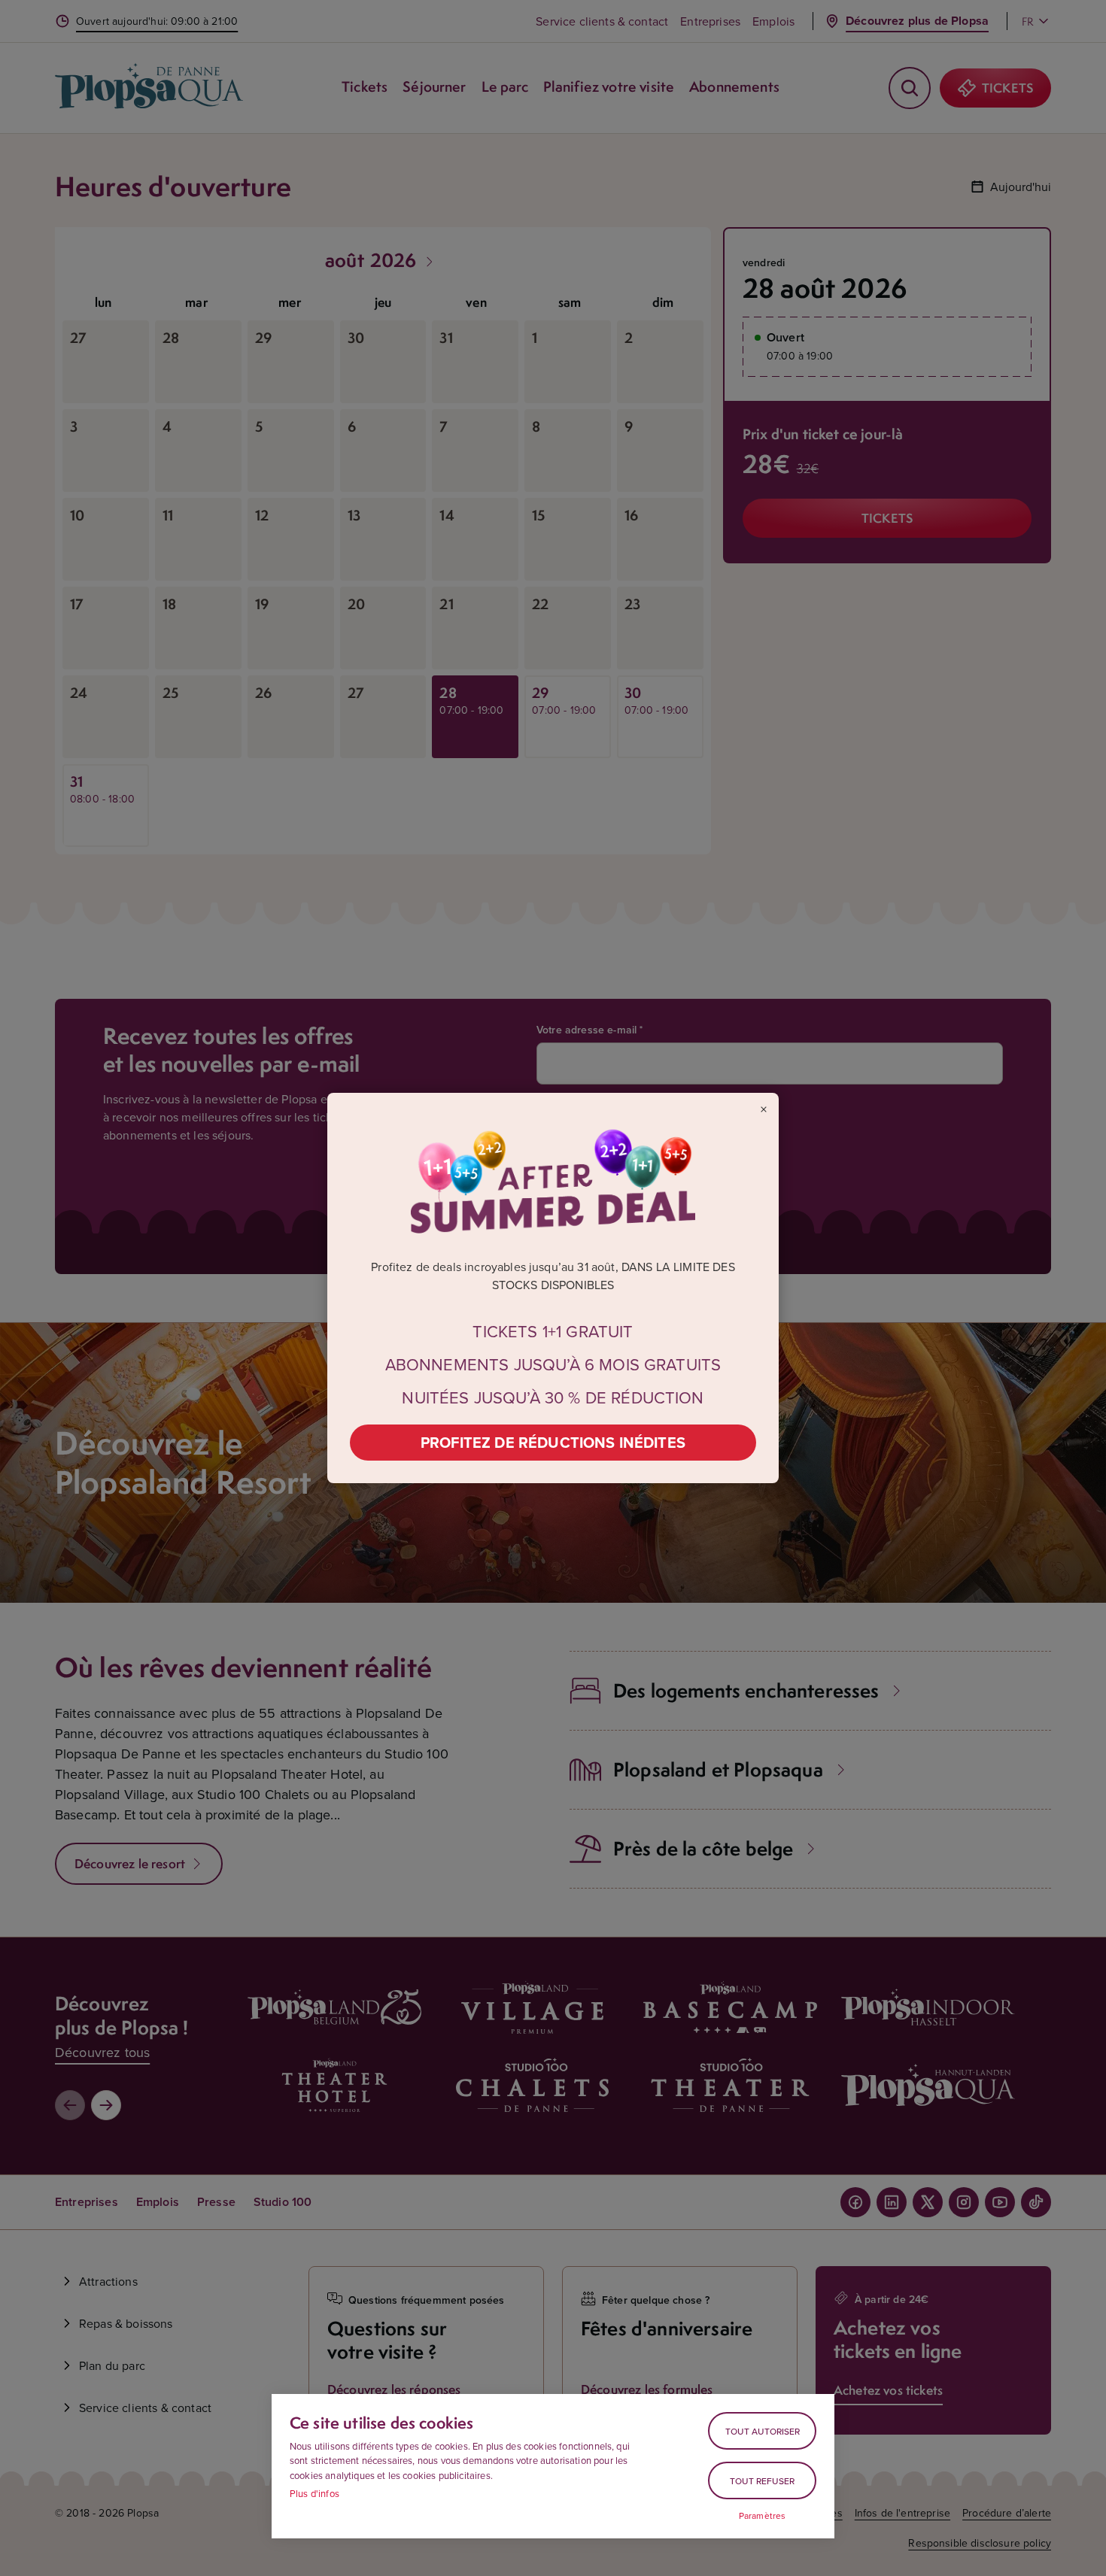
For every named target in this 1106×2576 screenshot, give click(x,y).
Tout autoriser (763, 2431)
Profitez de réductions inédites (553, 1442)
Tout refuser (762, 2481)
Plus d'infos (314, 2493)
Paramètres (763, 2516)
